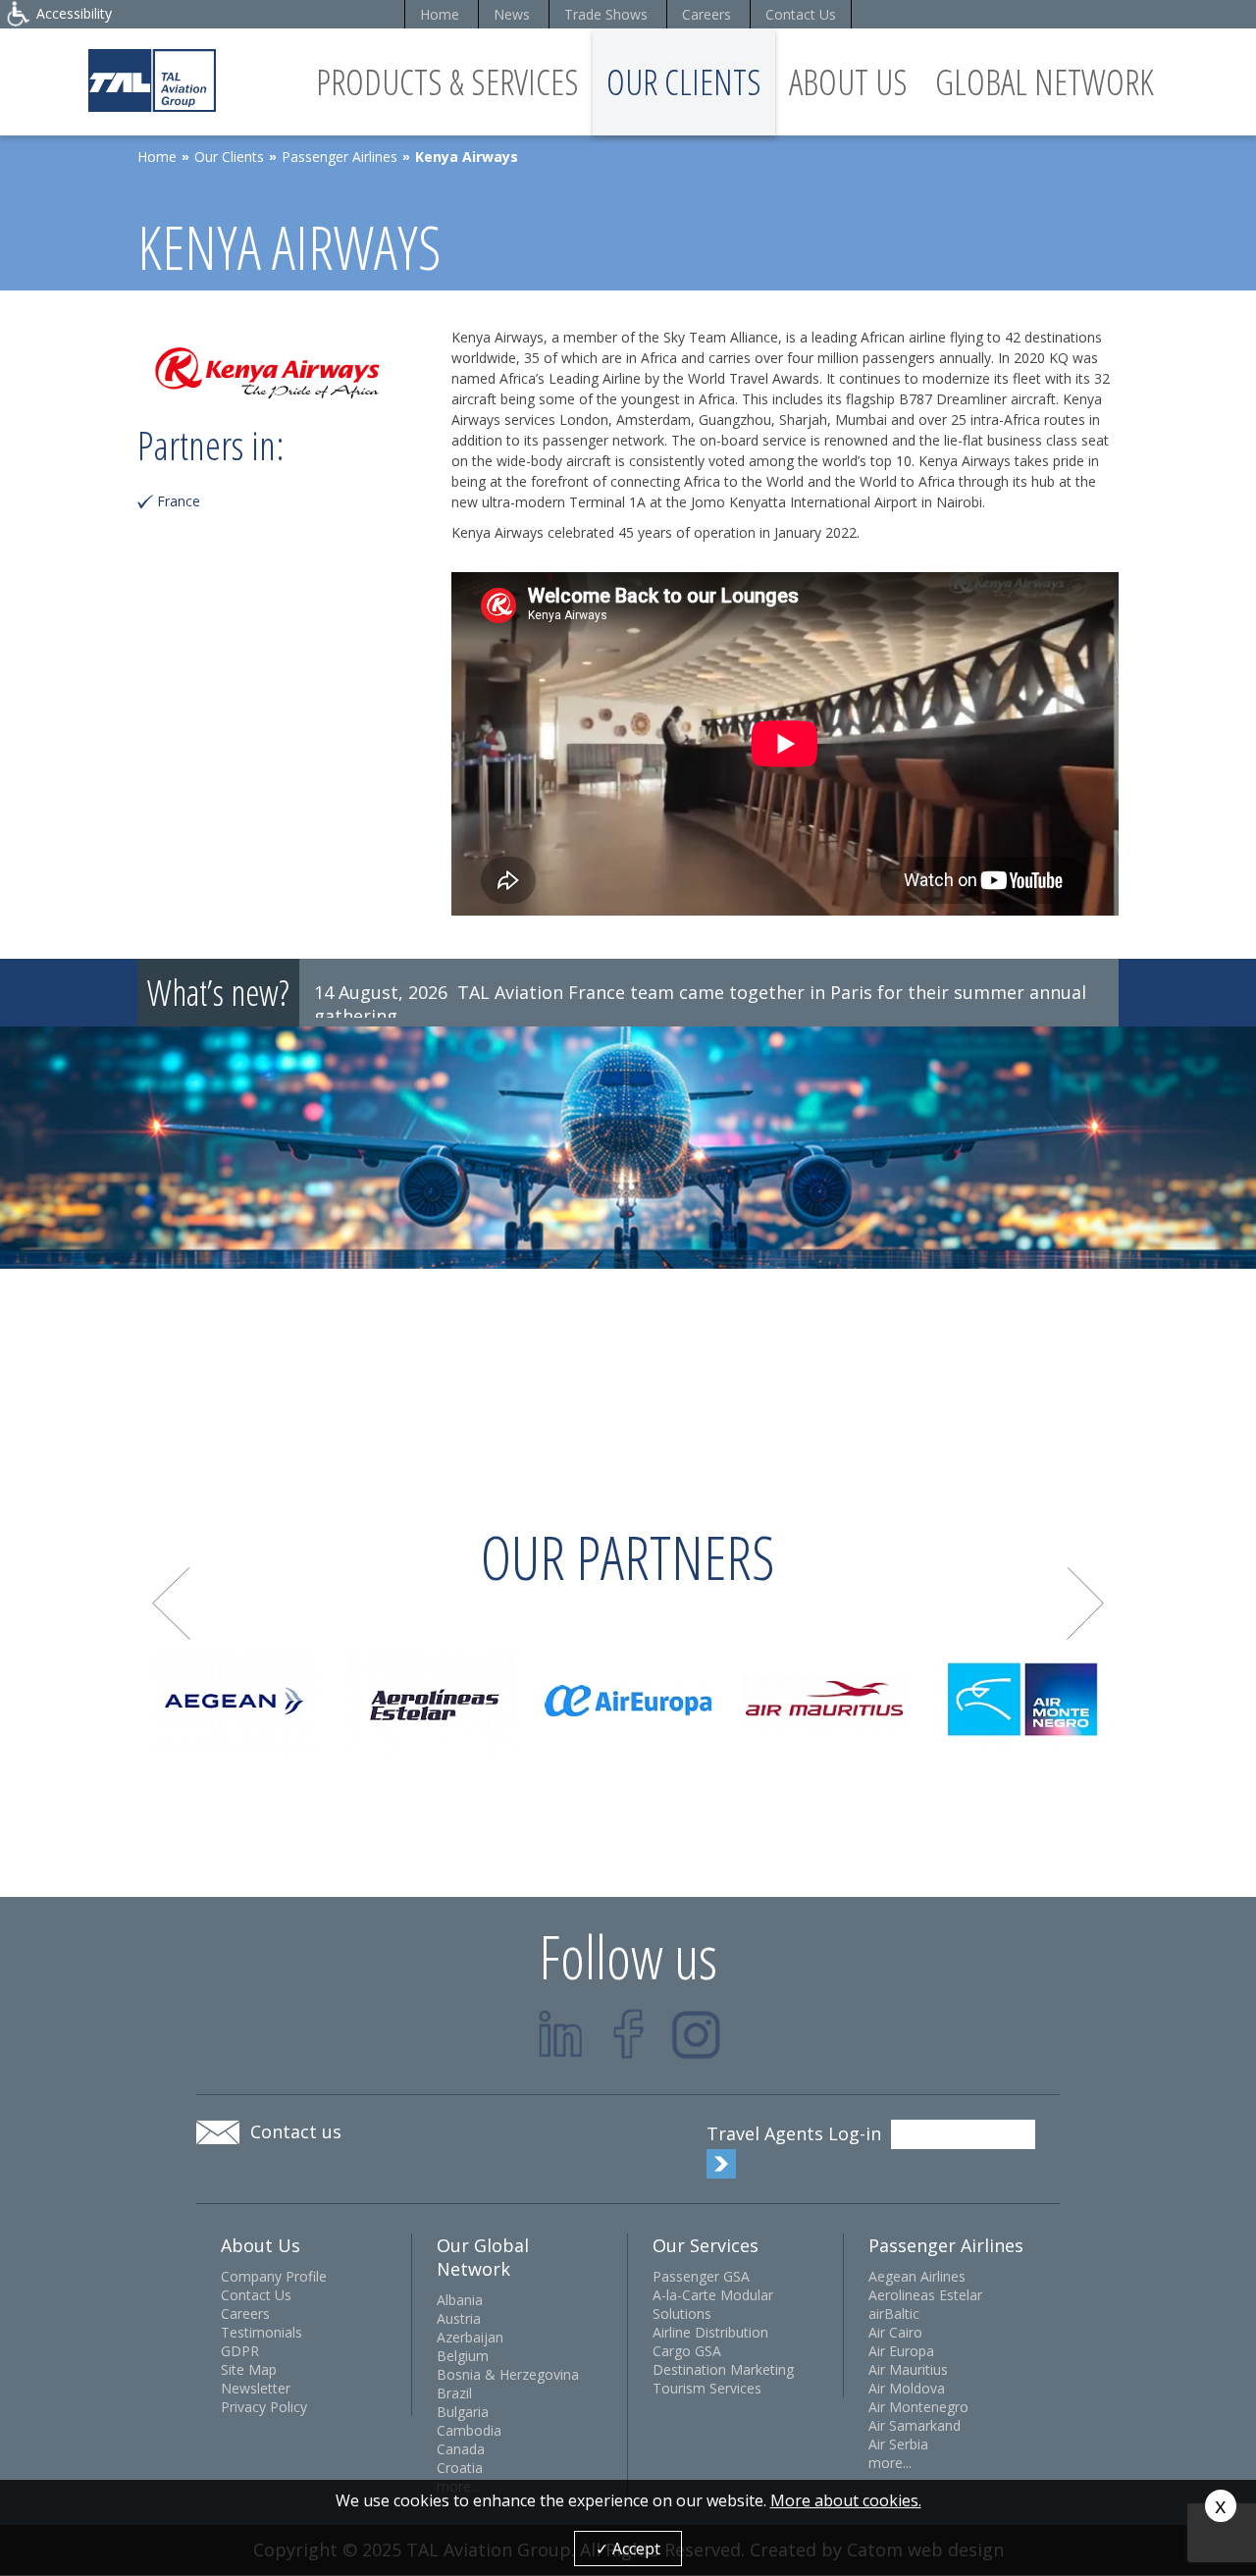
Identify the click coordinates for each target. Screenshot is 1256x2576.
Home (440, 14)
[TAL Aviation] (152, 80)
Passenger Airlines (340, 157)
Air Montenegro (918, 2407)
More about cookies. (846, 2500)
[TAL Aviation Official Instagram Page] (696, 2034)
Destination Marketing (723, 2369)
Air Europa (901, 2351)
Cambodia (469, 2430)
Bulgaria (463, 2412)
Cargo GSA (687, 2351)
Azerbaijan (470, 2337)
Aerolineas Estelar (925, 2295)
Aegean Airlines (917, 2276)
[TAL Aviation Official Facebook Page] (628, 2034)
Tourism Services (707, 2388)
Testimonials (262, 2332)
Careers (706, 14)
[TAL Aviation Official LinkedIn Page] (561, 2034)
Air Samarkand (915, 2425)
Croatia (460, 2468)
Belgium (463, 2356)
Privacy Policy (264, 2407)
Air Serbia (898, 2444)
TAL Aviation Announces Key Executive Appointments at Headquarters (744, 992)
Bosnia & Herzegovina (508, 2374)
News (512, 14)
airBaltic (894, 2313)
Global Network (1045, 82)
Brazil (454, 2393)
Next (1086, 1604)
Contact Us (801, 14)
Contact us (296, 2131)
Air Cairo (895, 2332)
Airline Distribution (710, 2332)
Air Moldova (907, 2388)
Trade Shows (606, 14)
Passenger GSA (701, 2276)
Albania (460, 2300)
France (179, 501)
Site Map (249, 2369)
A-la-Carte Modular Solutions (713, 2304)
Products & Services (447, 82)
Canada (461, 2449)
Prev (171, 1604)
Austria (459, 2318)
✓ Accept (628, 2549)
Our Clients (684, 82)
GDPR (240, 2351)
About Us (848, 82)
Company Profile (274, 2276)
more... (890, 2463)
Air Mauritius (908, 2369)
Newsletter (256, 2388)
